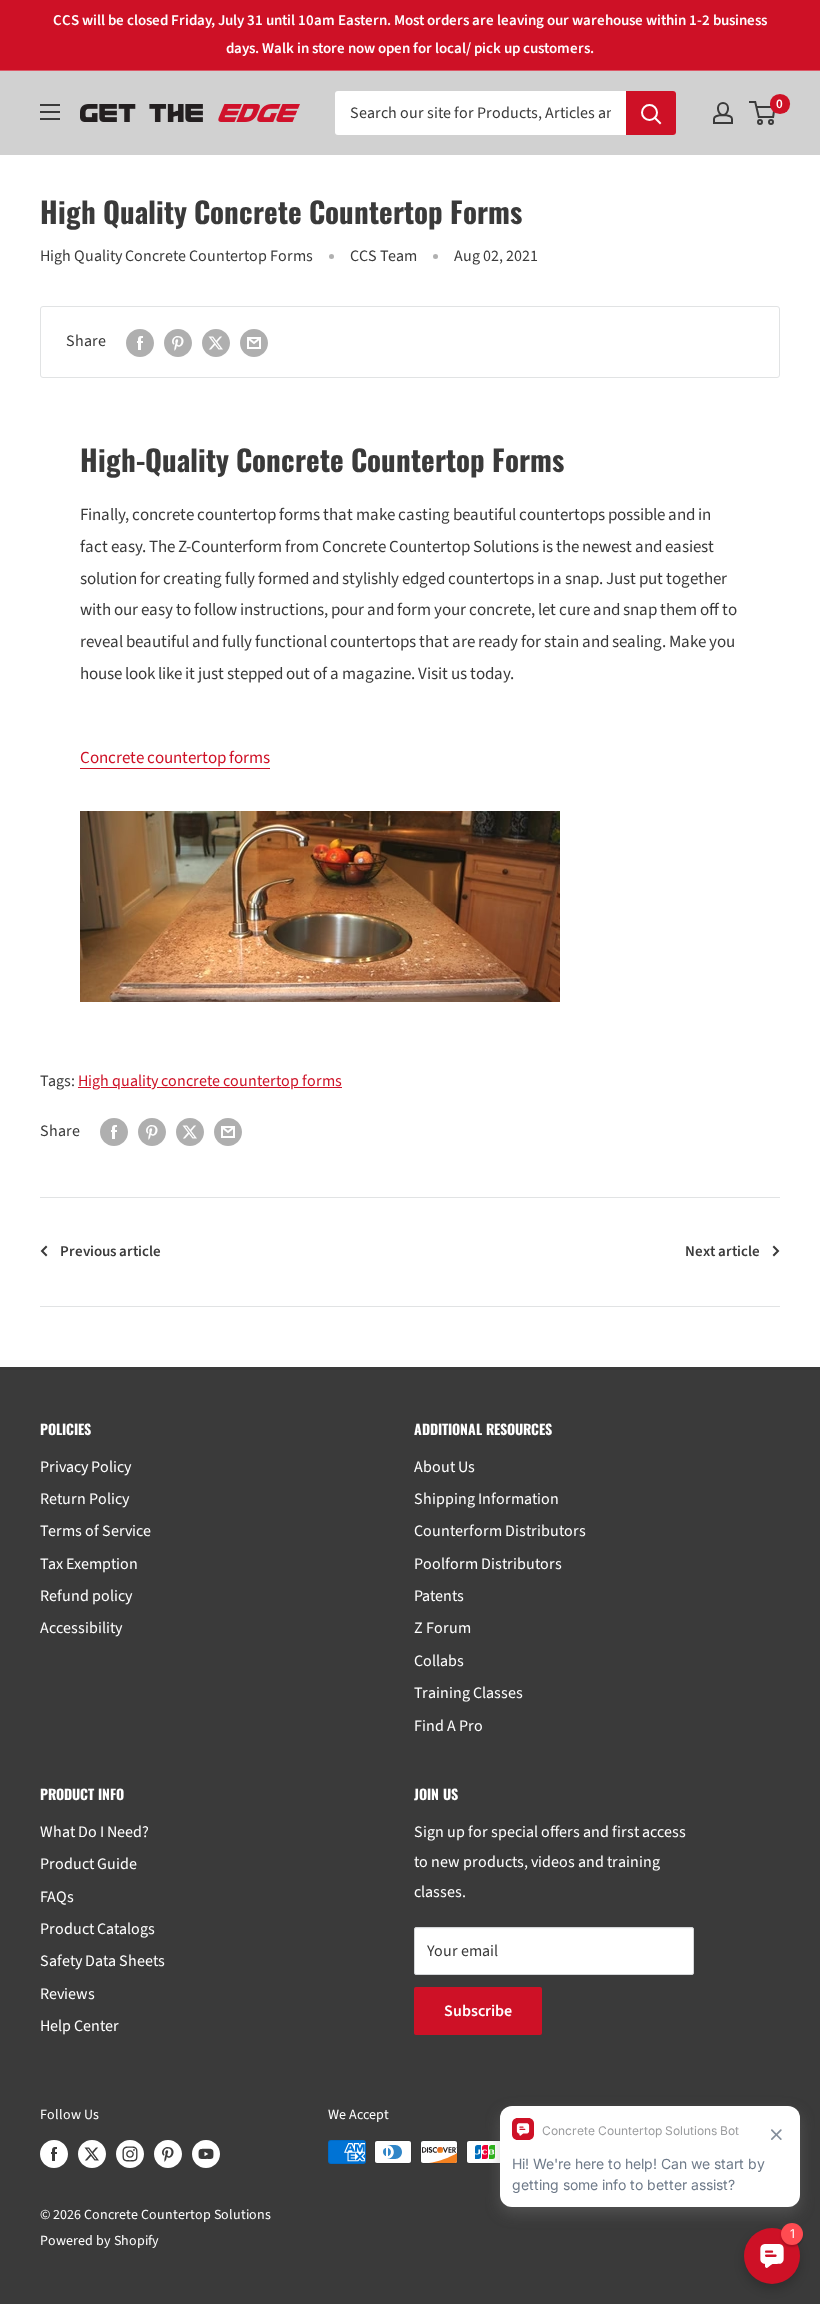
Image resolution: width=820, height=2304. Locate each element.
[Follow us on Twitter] (92, 2154)
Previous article (110, 1251)
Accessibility (81, 1628)
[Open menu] (50, 112)
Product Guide (88, 1864)
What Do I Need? (94, 1832)
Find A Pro (448, 1726)
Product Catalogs (97, 1929)
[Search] (651, 113)
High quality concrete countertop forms (210, 1081)
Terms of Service (95, 1531)
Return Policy (84, 1499)
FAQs (57, 1897)
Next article (722, 1251)
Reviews (67, 1994)
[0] (763, 113)
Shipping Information (486, 1499)
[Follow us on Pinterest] (168, 2154)
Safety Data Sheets (102, 1961)
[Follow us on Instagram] (130, 2154)
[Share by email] (254, 342)
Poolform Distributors (488, 1564)
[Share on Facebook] (140, 342)
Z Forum (442, 1628)
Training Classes (468, 1693)
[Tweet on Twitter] (216, 342)
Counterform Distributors (500, 1531)
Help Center (79, 2026)
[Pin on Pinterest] (178, 342)
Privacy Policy (85, 1467)
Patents (439, 1596)
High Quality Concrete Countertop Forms (176, 256)
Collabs (439, 1661)
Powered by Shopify (99, 2241)
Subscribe (478, 2011)
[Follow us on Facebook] (54, 2154)
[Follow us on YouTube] (206, 2154)
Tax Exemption (89, 1564)
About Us (444, 1467)
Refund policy (86, 1596)
